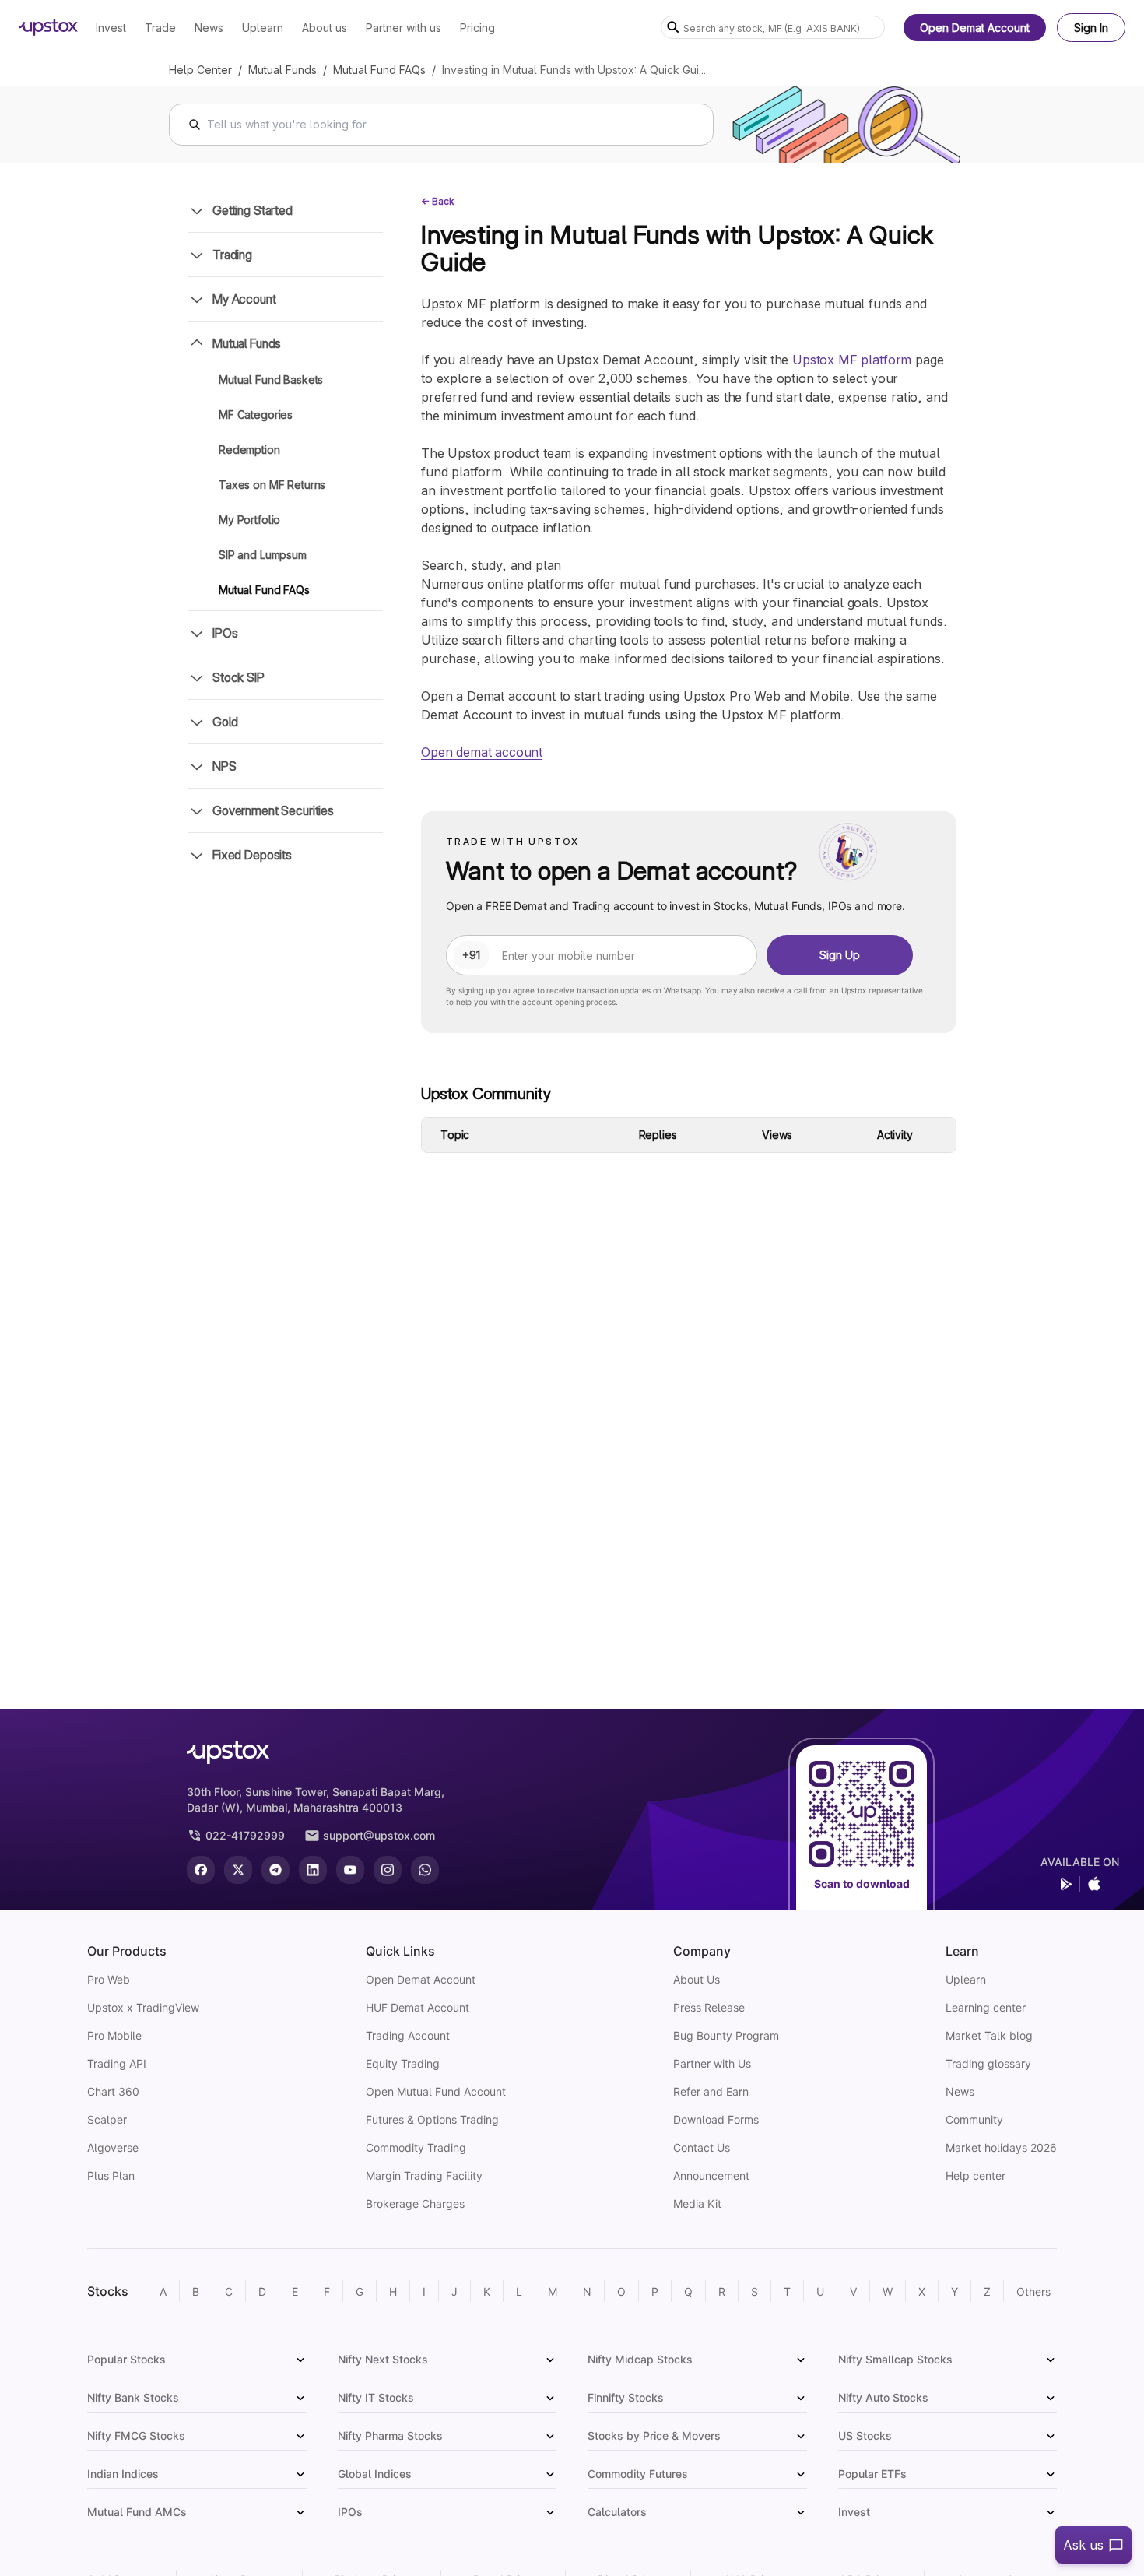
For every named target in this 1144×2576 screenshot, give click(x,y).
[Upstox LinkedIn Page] (313, 1870)
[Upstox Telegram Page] (275, 1870)
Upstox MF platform (852, 360)
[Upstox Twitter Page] (238, 1870)
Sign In (1091, 28)
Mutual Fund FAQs (379, 70)
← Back (438, 201)
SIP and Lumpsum (263, 555)
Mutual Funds (282, 70)
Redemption (249, 450)
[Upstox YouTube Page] (350, 1870)
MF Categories (256, 415)
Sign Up (840, 955)
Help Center (200, 70)
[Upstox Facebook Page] (201, 1870)
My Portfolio (249, 520)
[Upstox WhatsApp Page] (425, 1870)
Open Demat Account (975, 28)
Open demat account (482, 752)
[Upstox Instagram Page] (388, 1870)
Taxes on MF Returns (272, 485)
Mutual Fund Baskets (271, 380)
